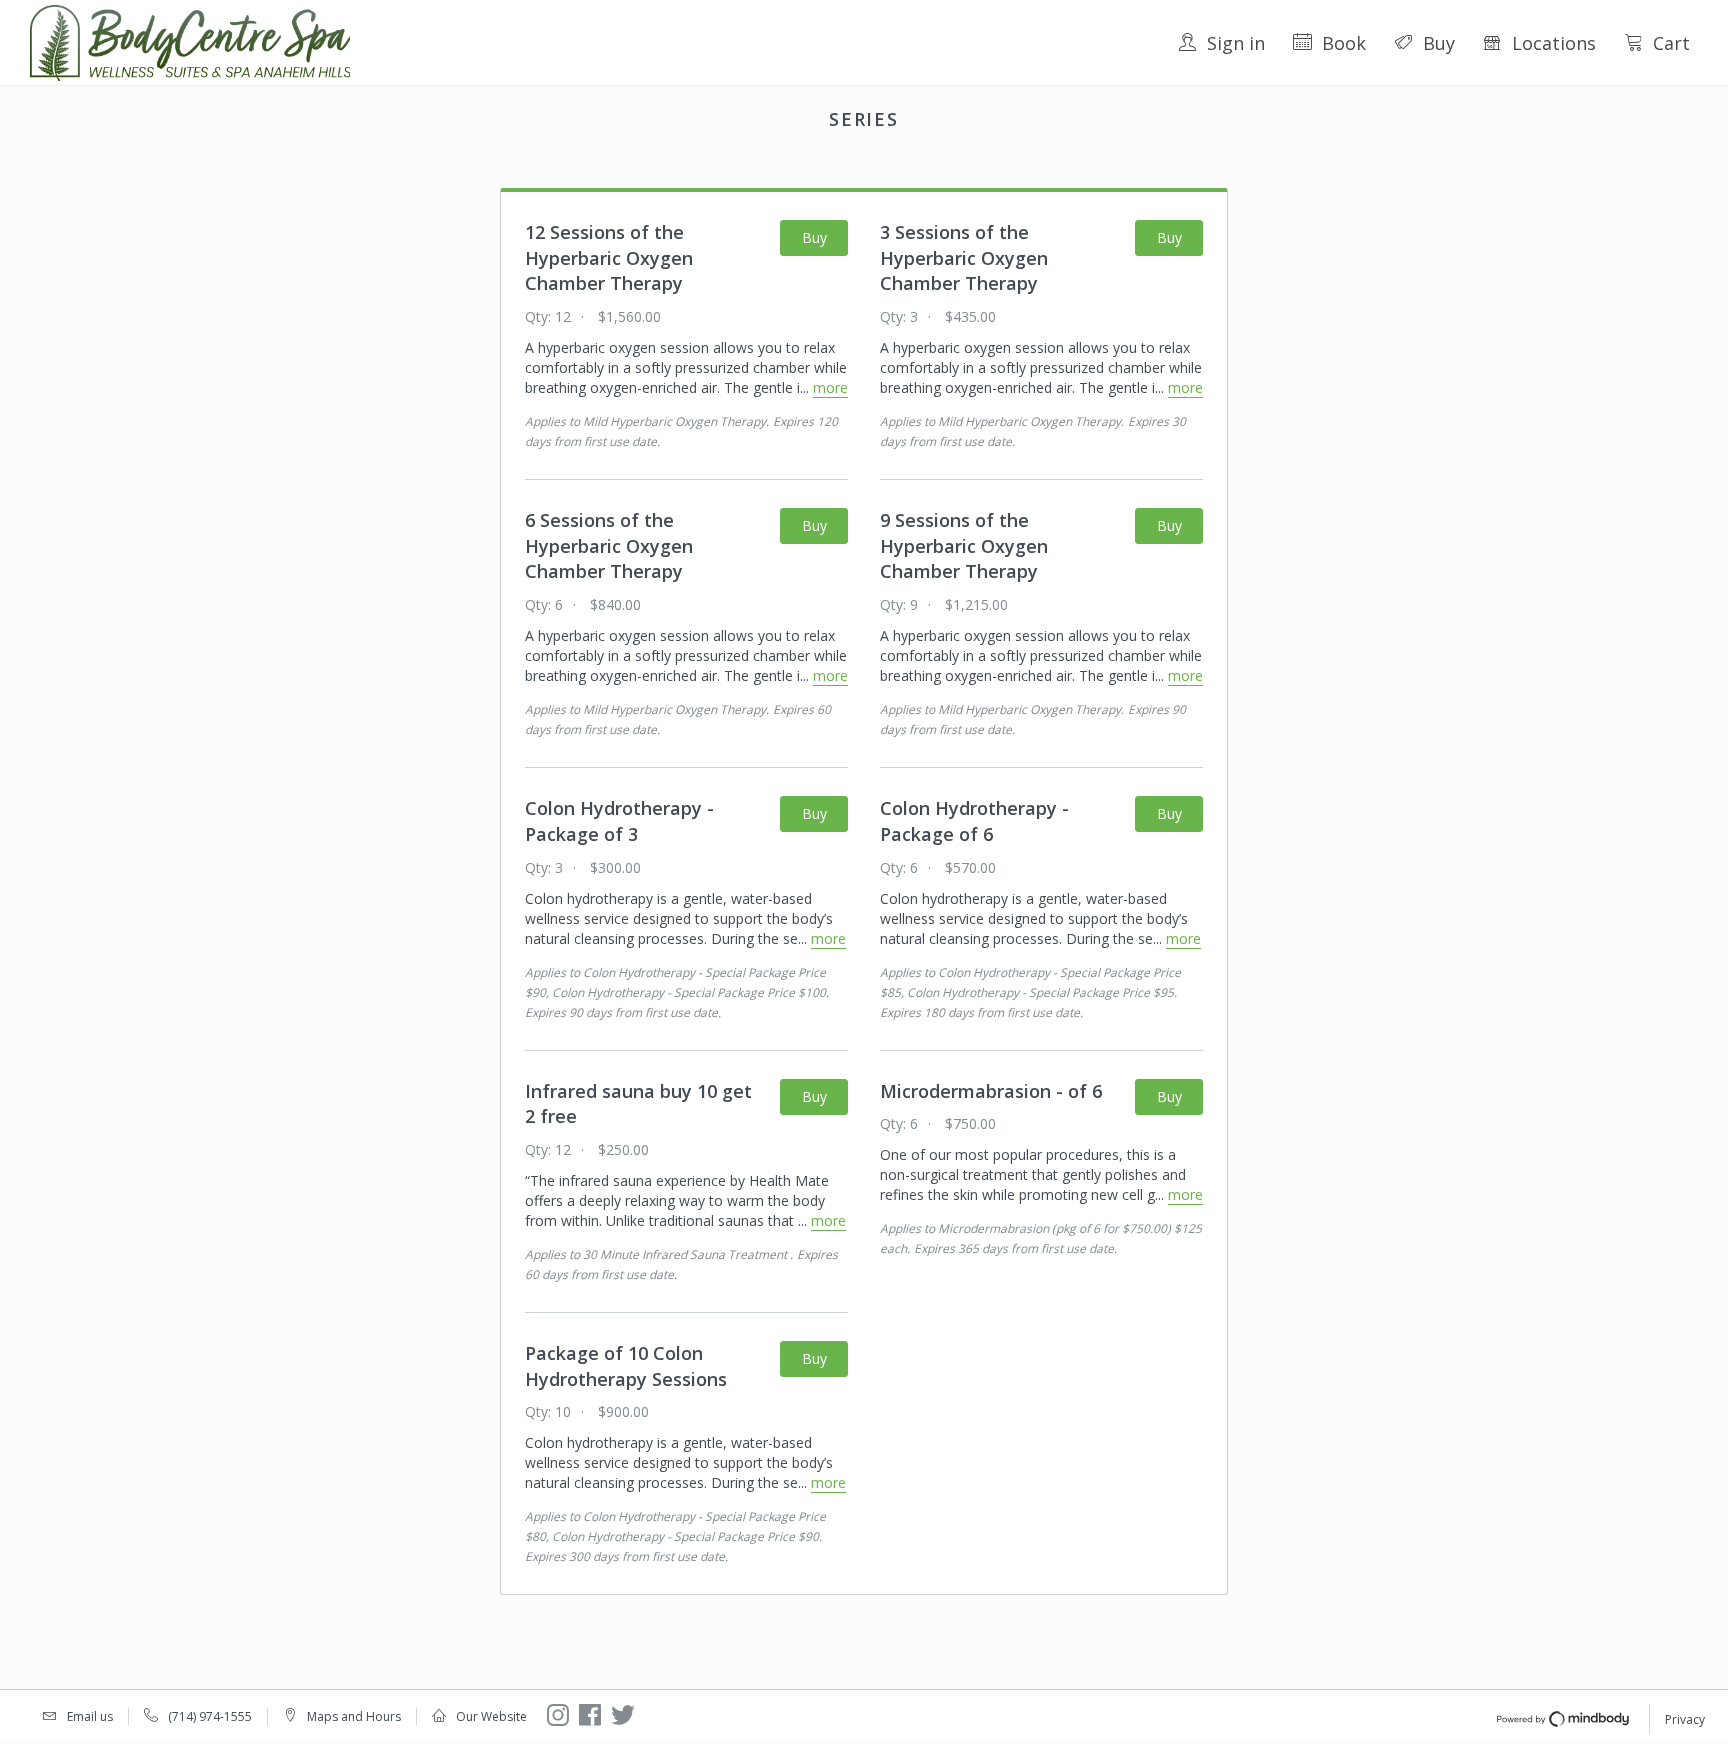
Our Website (491, 1716)
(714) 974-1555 (210, 1716)
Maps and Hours (354, 1716)
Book (1344, 43)
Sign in (1236, 43)
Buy (1439, 43)
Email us (90, 1716)
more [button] (830, 387)
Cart (1671, 43)
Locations (1554, 43)
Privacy (1685, 1719)
